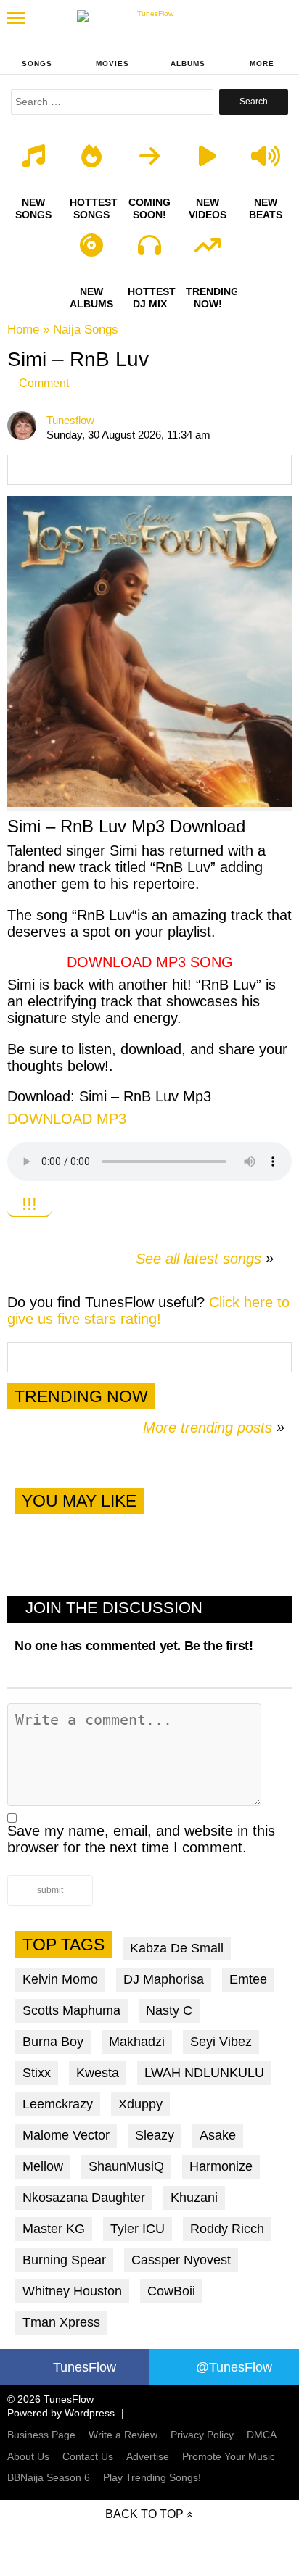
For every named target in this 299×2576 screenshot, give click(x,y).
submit (50, 1890)
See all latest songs (198, 1259)
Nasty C (169, 2010)
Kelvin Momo (60, 1979)
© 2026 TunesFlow (50, 2399)
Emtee (248, 1979)
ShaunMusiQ (126, 2166)
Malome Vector (66, 2135)
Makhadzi (137, 2042)
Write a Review (123, 2435)
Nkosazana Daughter (84, 2198)
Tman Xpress (61, 2322)
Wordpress (90, 2413)
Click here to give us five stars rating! (148, 1310)
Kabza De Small (177, 1948)
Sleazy (155, 2135)
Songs (37, 63)
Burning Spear (64, 2260)
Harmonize (221, 2166)
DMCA (262, 2435)
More (262, 63)
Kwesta (98, 2073)
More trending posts (214, 1428)
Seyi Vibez (221, 2042)
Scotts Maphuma (71, 2010)
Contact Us (88, 2456)
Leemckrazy (58, 2104)
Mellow (43, 2166)
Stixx (37, 2073)
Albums (188, 63)
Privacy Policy (202, 2435)
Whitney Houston (72, 2291)
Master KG (54, 2229)
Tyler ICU (138, 2229)
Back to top (144, 2514)
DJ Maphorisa (164, 1979)
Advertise (148, 2456)
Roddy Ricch (227, 2229)
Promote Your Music (229, 2456)
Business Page (41, 2435)
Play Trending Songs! (152, 2477)
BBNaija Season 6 (49, 2477)
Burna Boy (53, 2042)
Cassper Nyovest (181, 2260)
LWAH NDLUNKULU (204, 2073)
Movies (112, 63)
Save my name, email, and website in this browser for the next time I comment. (141, 1839)
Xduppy (140, 2104)
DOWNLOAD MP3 (67, 1119)
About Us (28, 2456)
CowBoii (171, 2291)
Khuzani (194, 2198)
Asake (218, 2135)
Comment (44, 383)
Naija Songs (86, 330)
